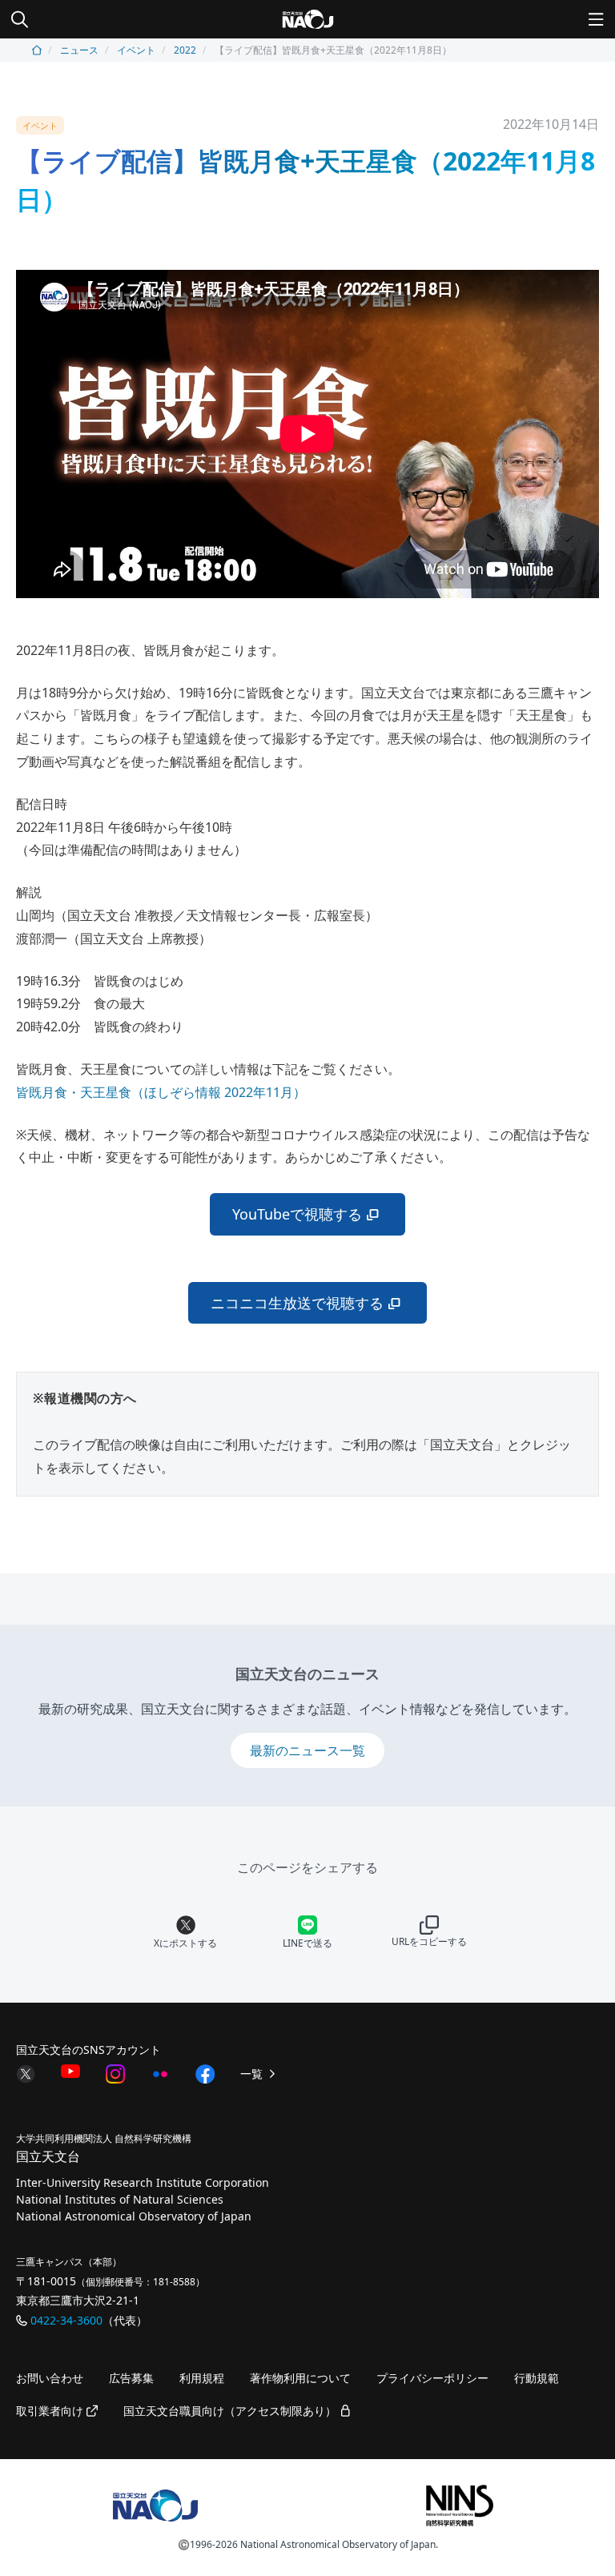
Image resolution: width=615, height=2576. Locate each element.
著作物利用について (300, 2378)
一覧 (253, 2074)
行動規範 (537, 2378)
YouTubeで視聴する (297, 1214)
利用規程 (202, 2378)
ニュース (79, 50)
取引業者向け (51, 2411)
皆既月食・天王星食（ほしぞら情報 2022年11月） (161, 1092)
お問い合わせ (50, 2378)
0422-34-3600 (66, 2320)
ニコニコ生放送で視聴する (297, 1303)
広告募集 (131, 2378)
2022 (185, 50)
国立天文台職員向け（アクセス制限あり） (231, 2411)
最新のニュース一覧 (307, 1750)
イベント (136, 50)
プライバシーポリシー (432, 2378)
